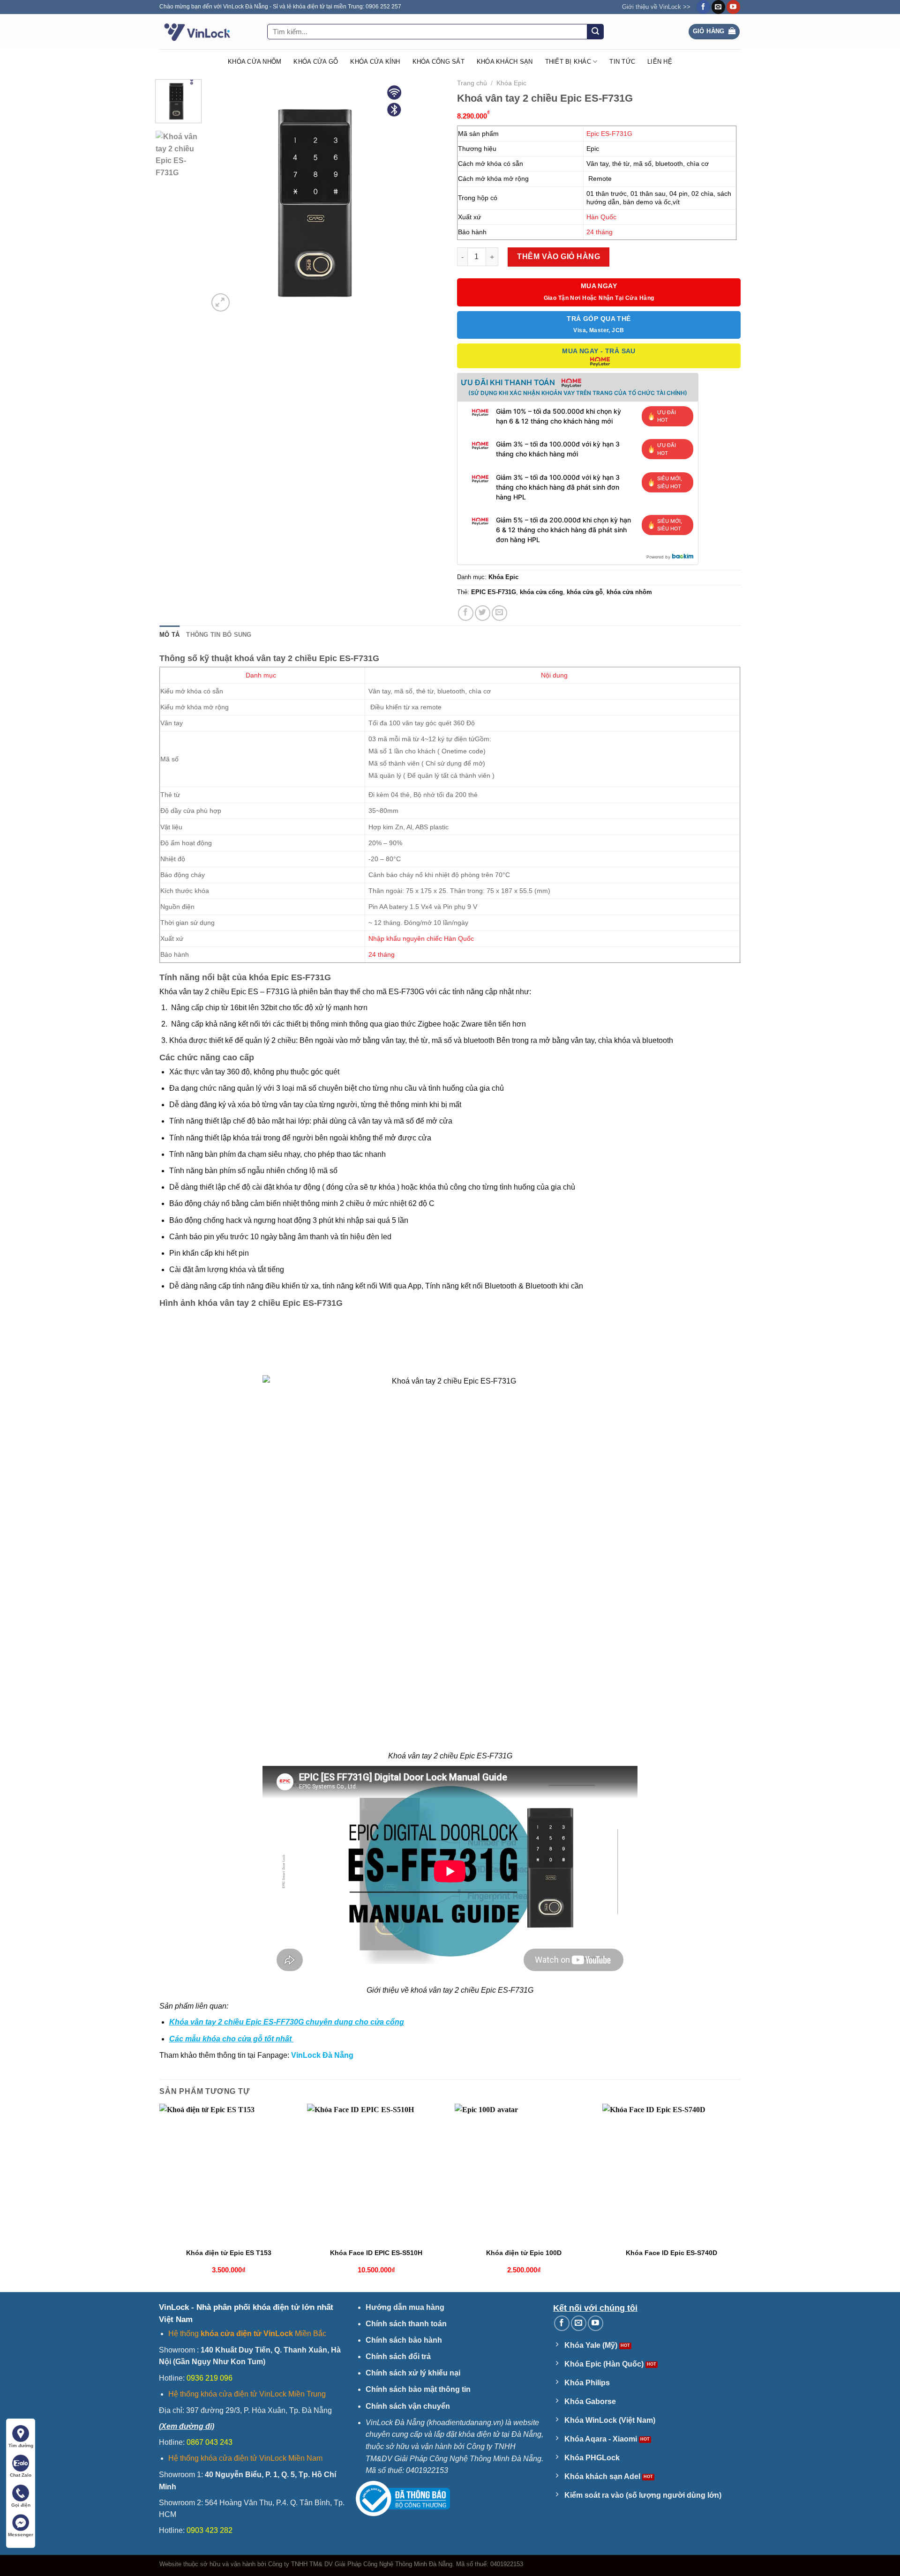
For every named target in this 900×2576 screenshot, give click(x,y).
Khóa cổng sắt (439, 62)
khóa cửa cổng (541, 592)
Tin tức (622, 62)
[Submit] (595, 32)
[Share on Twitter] (483, 613)
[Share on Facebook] (466, 613)
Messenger (21, 2535)
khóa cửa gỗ (585, 592)
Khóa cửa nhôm (255, 62)
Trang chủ (472, 83)
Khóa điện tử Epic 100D (524, 2253)
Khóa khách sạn (505, 62)
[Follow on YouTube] (733, 7)
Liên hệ (660, 62)
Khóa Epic (511, 83)
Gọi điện (21, 2505)
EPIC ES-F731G (494, 592)
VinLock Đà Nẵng (322, 2055)
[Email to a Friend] (499, 613)
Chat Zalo (21, 2475)
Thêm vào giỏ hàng (559, 257)
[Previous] (225, 196)
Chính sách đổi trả (398, 2356)
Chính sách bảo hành (404, 2340)
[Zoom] (221, 302)
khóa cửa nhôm (629, 592)
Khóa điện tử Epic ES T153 (229, 2253)
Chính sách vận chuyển (408, 2406)
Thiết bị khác (568, 62)
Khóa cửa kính (375, 62)
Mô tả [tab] (169, 635)
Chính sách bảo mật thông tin (418, 2389)
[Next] (427, 196)
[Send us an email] (718, 7)
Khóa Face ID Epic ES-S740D (671, 2253)
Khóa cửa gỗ (316, 62)
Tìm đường (21, 2446)
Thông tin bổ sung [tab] (219, 635)
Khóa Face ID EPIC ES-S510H (376, 2253)
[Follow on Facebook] (703, 7)
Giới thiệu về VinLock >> (656, 7)
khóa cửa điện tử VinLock (247, 2334)
